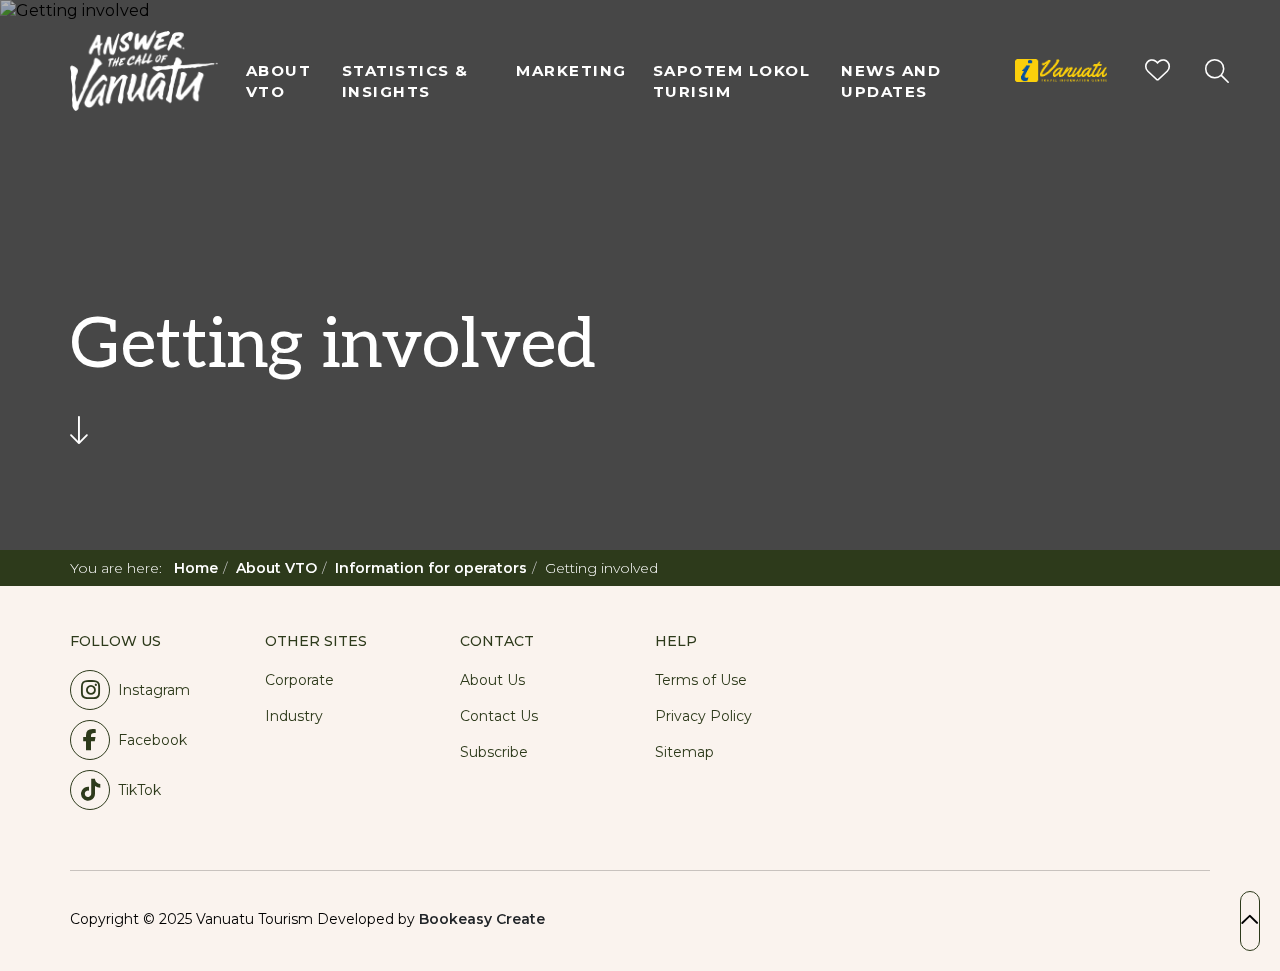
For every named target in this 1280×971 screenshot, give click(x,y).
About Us (492, 680)
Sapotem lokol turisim (732, 81)
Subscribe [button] (494, 752)
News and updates (891, 81)
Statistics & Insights (405, 81)
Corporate (299, 680)
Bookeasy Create (482, 919)
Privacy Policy (703, 716)
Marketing (571, 70)
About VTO (279, 81)
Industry (294, 716)
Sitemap (684, 752)
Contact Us (499, 716)
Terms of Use (701, 680)
